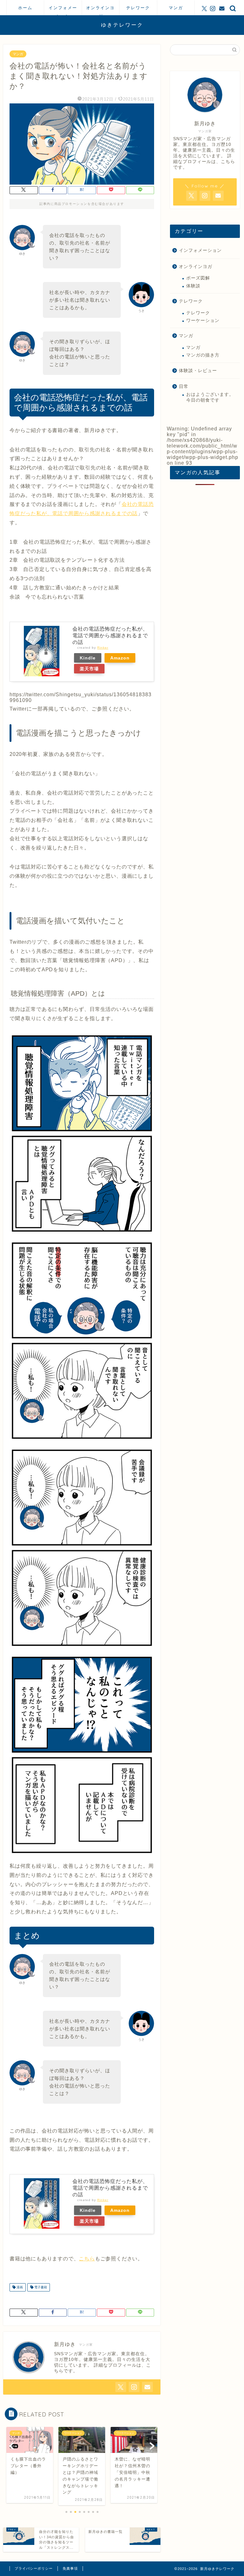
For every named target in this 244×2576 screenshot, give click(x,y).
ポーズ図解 (198, 278)
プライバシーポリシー (34, 2568)
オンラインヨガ (100, 10)
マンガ (176, 8)
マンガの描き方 (203, 355)
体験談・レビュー (198, 371)
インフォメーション (63, 10)
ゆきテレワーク (122, 25)
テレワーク (138, 8)
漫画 (19, 2287)
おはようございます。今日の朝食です (210, 397)
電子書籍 (40, 2287)
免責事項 (70, 2568)
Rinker (103, 648)
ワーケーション (203, 321)
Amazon (120, 658)
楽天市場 (89, 669)
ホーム (25, 8)
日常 (184, 387)
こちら (87, 2259)
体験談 (193, 286)
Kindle (88, 658)
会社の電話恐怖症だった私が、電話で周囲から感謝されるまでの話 (110, 636)
